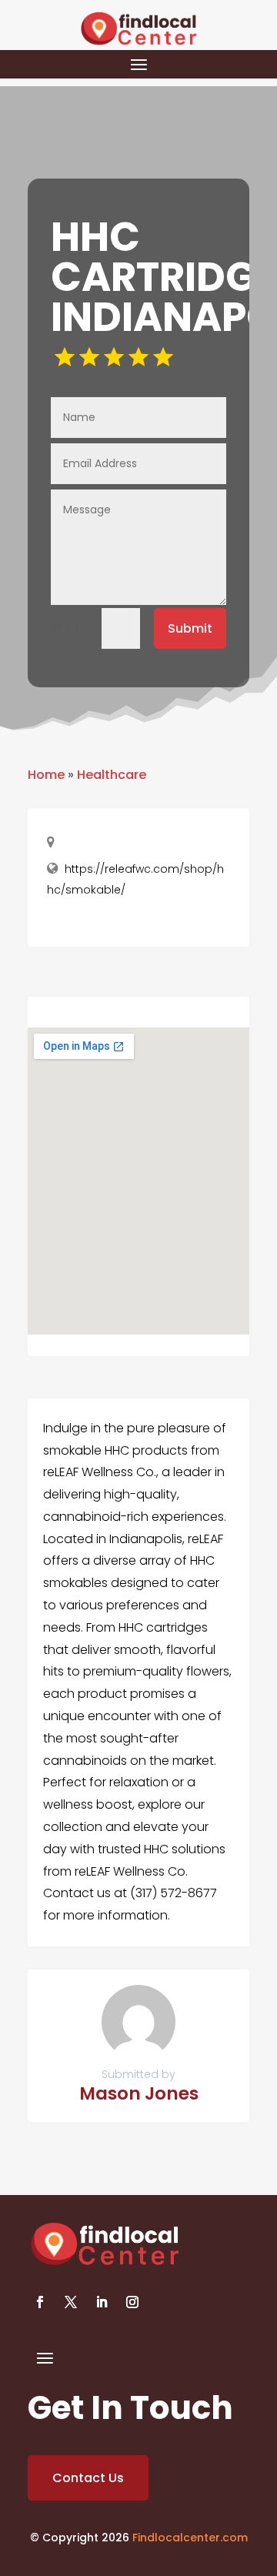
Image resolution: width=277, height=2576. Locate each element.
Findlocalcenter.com (190, 2538)
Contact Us (88, 2478)
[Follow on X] (71, 2302)
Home (46, 775)
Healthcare (112, 775)
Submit (190, 628)
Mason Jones (139, 2093)
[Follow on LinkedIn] (102, 2302)
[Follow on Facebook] (40, 2302)
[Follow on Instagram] (132, 2302)
